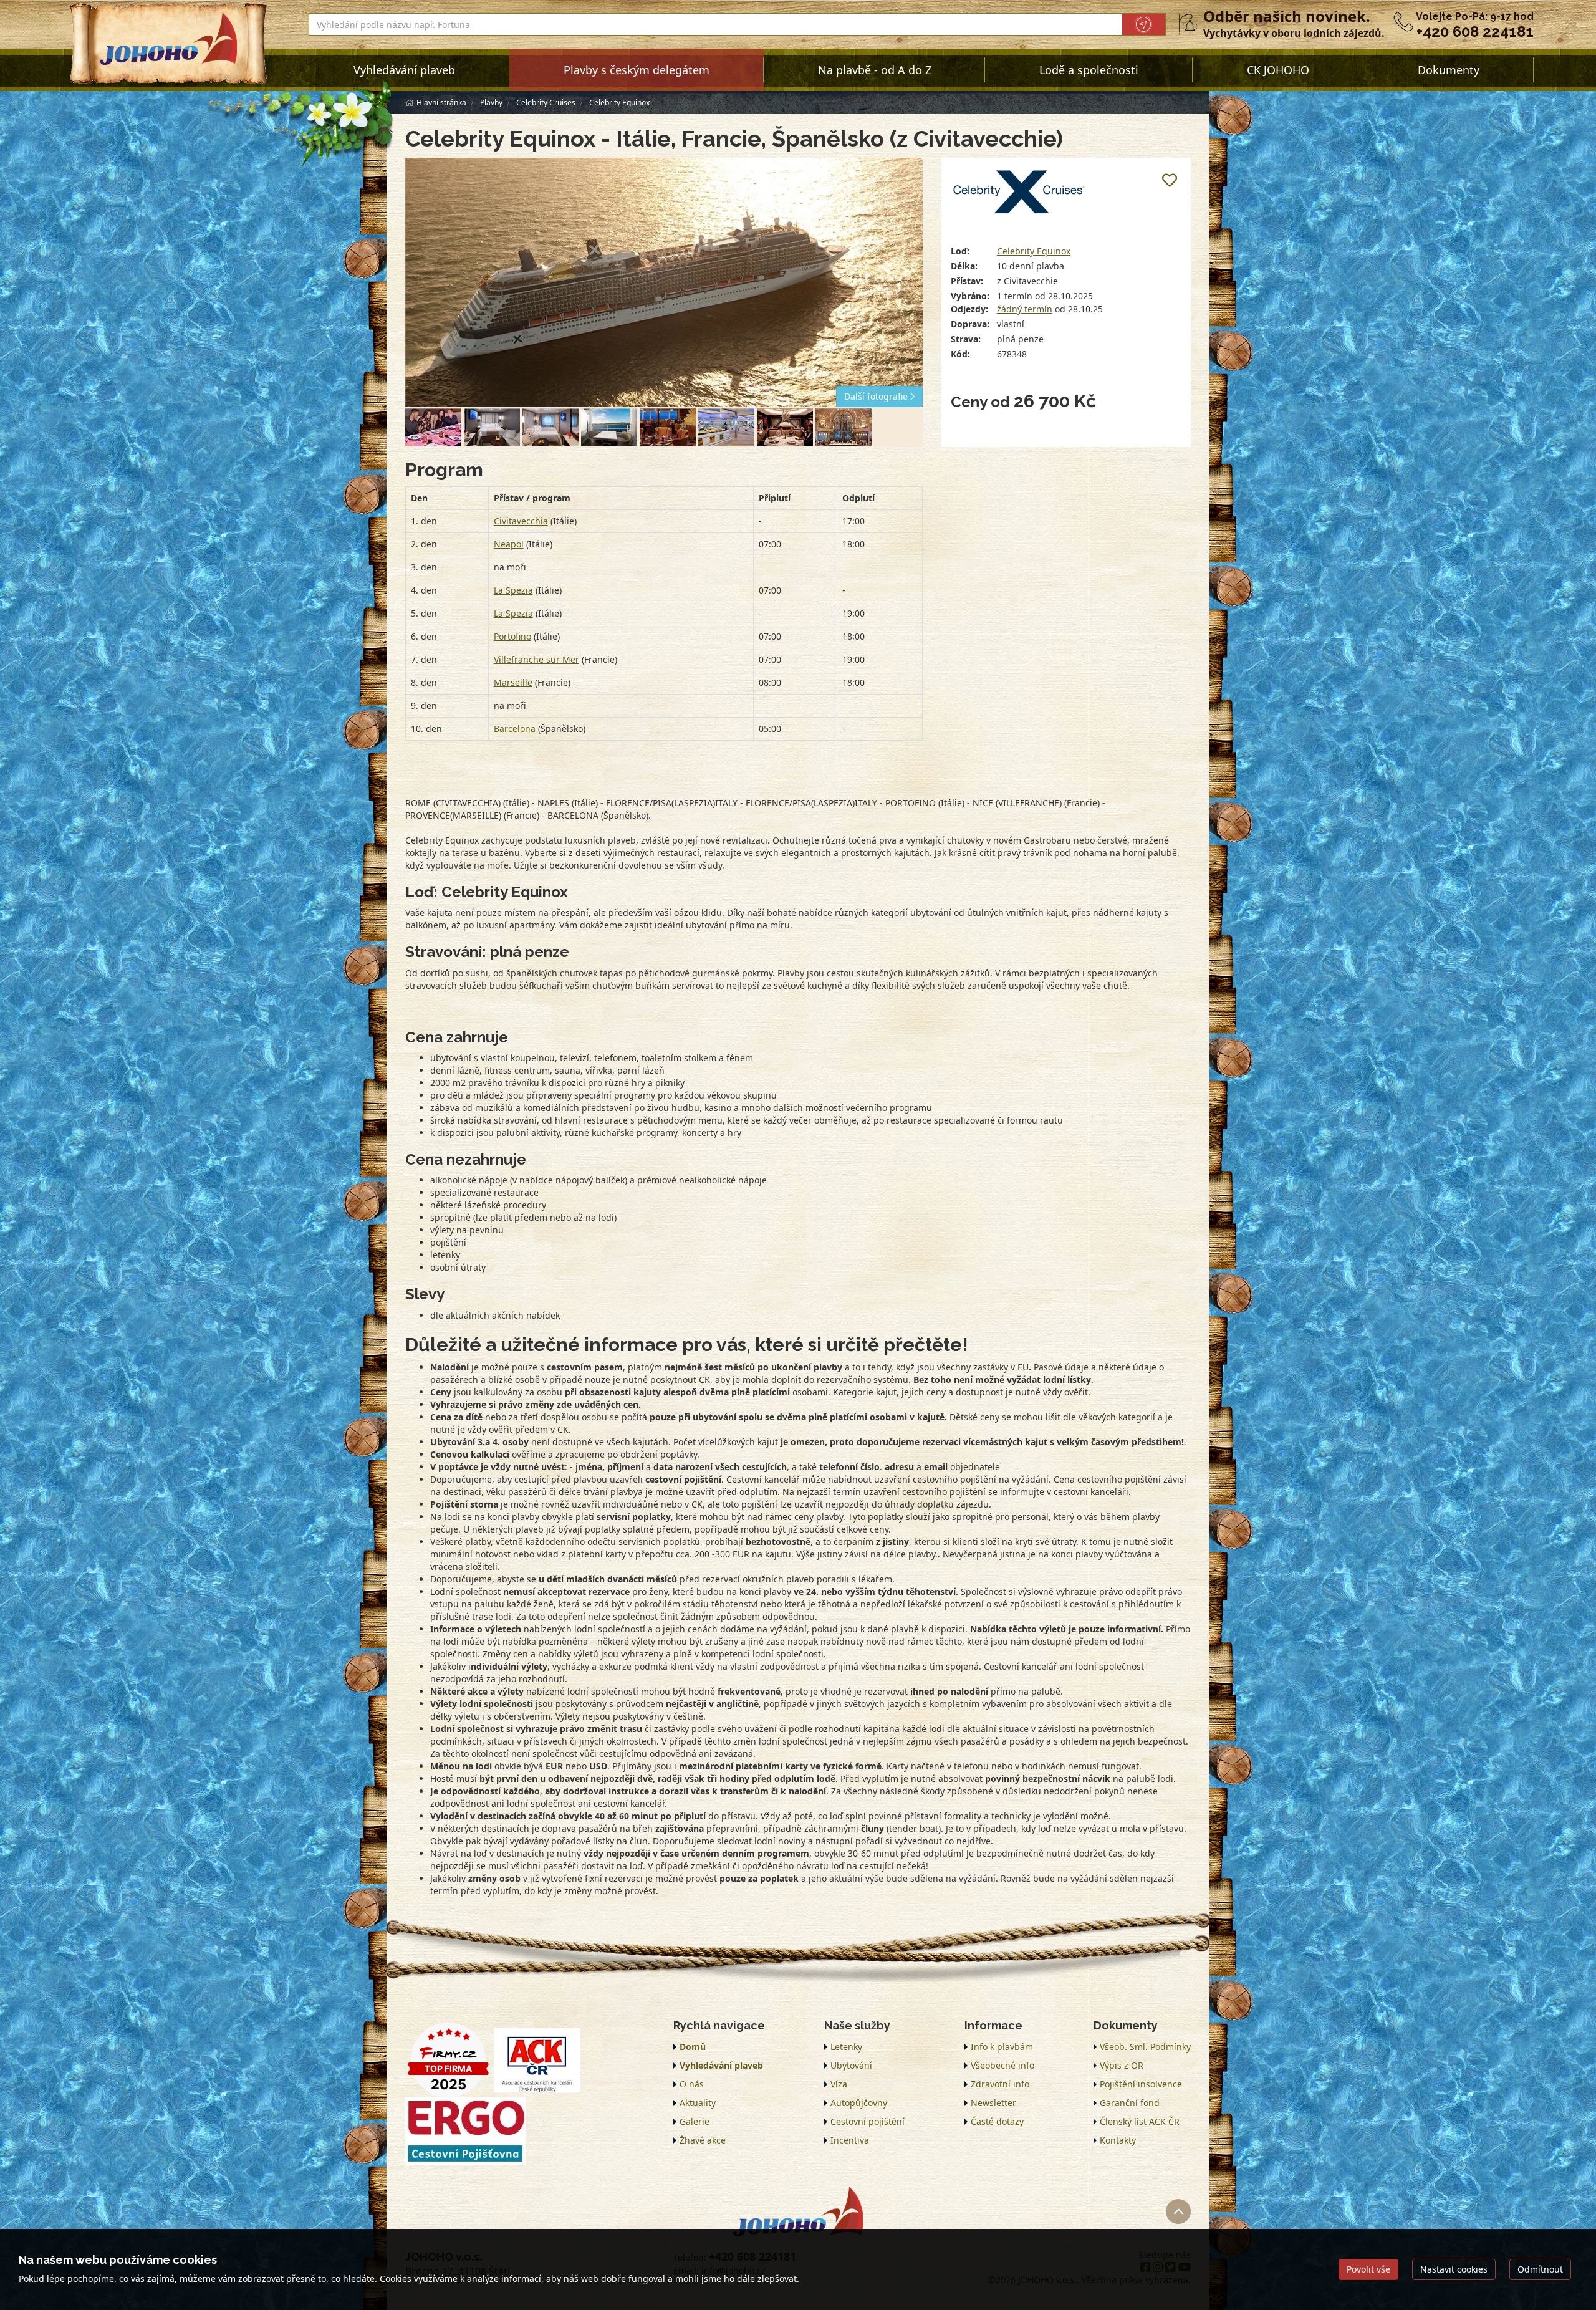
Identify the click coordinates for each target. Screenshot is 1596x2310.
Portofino (512, 636)
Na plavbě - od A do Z (875, 70)
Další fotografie (877, 396)
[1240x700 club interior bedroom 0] (492, 427)
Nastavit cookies (1454, 2269)
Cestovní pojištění (868, 2121)
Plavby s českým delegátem (637, 70)
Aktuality (698, 2103)
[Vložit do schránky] (1170, 180)
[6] (844, 427)
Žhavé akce (703, 2140)
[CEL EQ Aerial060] (664, 282)
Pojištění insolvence (1141, 2084)
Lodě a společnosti (1089, 70)
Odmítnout (1540, 2269)
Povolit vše (1368, 2269)
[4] (785, 427)
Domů (693, 2047)
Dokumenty (1449, 70)
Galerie (695, 2121)
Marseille (513, 682)
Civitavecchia (521, 521)
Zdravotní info (1000, 2084)
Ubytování (851, 2065)
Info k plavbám (1002, 2047)
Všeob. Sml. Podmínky (1145, 2047)
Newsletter (993, 2103)
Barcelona (515, 729)
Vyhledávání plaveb (404, 70)
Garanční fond (1130, 2103)
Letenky (846, 2047)
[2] (668, 427)
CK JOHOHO (1278, 70)
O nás (692, 2084)
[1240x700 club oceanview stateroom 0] (550, 427)
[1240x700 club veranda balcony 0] (609, 427)
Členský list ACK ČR (1140, 2121)
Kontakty (1118, 2140)
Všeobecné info (1002, 2065)
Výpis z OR (1122, 2065)
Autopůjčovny (859, 2103)
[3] (726, 427)
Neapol (509, 544)
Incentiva (850, 2140)
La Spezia (513, 590)
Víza (839, 2084)
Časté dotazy (997, 2121)
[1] (433, 427)
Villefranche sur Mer (536, 659)
